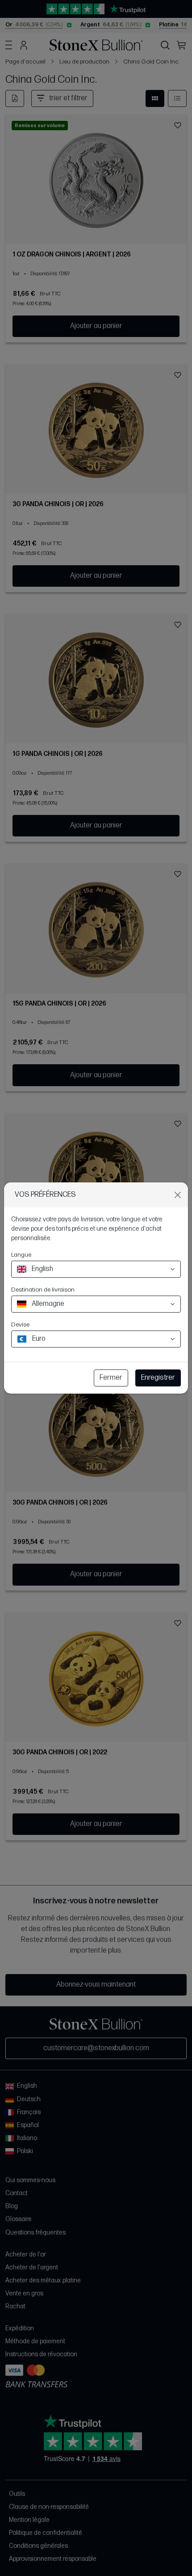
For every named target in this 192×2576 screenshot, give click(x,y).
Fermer (111, 1378)
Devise (20, 1324)
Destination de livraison (43, 1290)
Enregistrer (158, 1378)
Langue (21, 1255)
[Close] (178, 1195)
